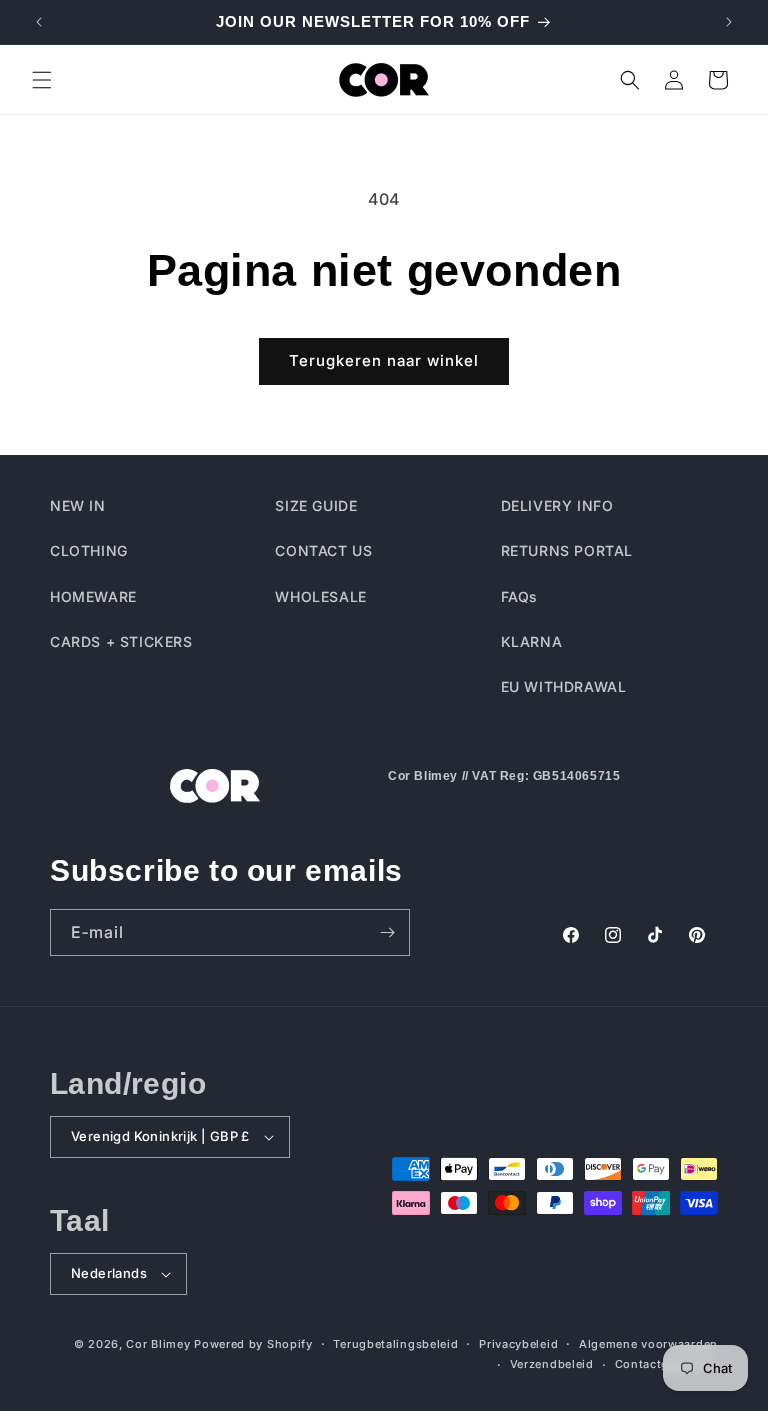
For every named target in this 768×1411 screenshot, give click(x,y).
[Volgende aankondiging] (729, 22)
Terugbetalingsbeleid (395, 1344)
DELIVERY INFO (557, 505)
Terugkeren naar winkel (384, 360)
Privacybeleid (518, 1344)
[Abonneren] (387, 932)
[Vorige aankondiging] (39, 22)
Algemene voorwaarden (648, 1344)
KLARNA (532, 641)
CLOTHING (89, 550)
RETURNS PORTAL (567, 550)
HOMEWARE (93, 596)
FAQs (519, 596)
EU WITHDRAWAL (564, 686)
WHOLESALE (320, 596)
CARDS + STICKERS (121, 641)
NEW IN (78, 505)
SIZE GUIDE (316, 505)
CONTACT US (323, 550)
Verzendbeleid (552, 1364)
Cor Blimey (158, 1344)
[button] (42, 80)
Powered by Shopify (253, 1344)
